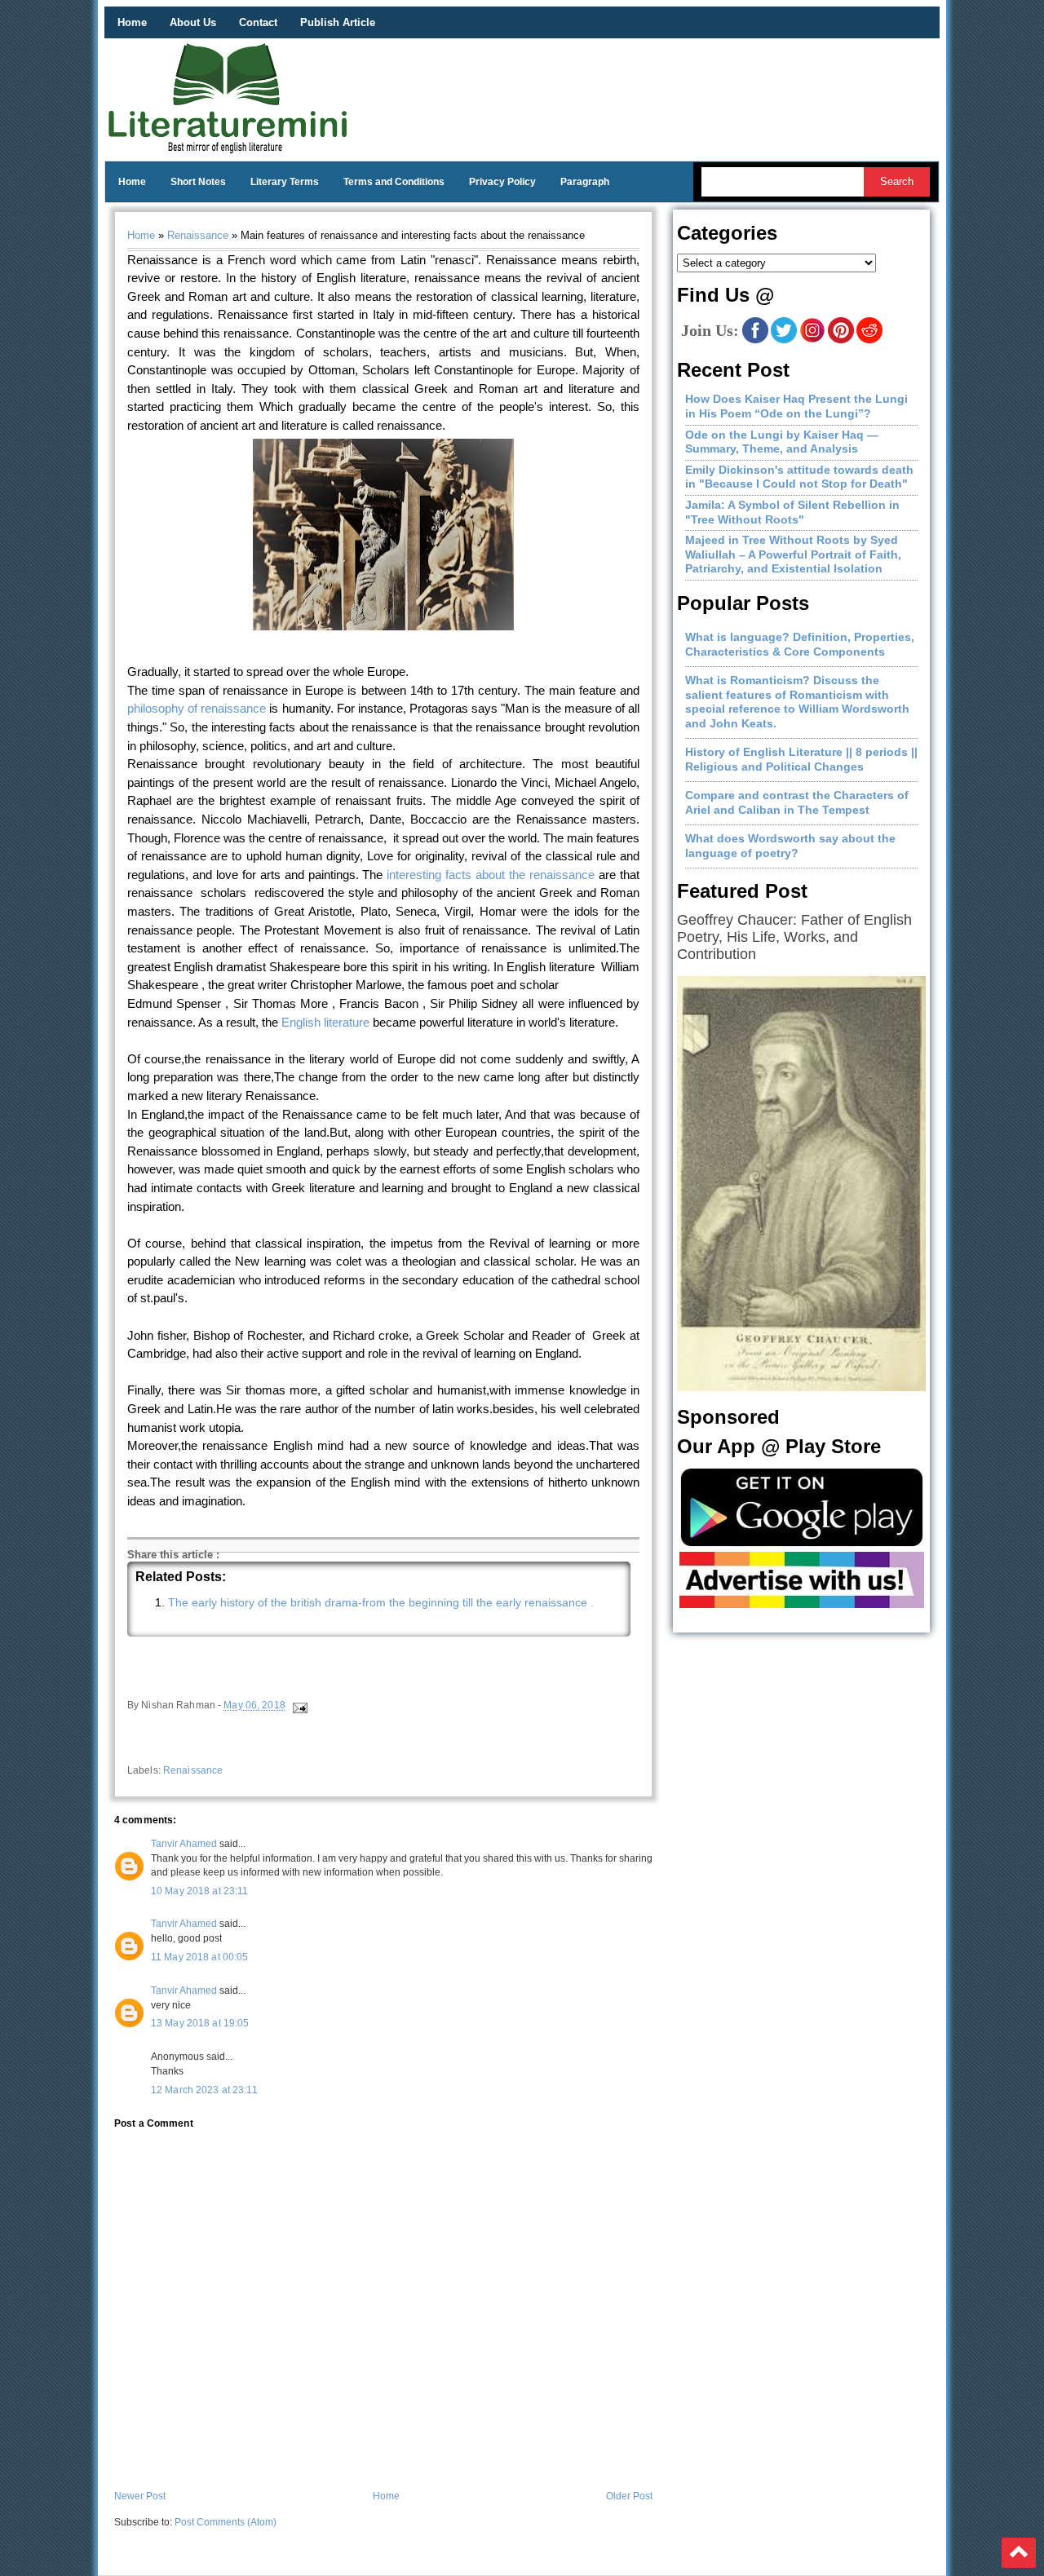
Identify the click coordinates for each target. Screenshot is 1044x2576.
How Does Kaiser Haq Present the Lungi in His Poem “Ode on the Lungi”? (796, 406)
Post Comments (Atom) (226, 2522)
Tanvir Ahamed (184, 1844)
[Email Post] (299, 1706)
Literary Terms (285, 182)
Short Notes (198, 182)
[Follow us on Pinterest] (841, 340)
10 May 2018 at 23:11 (199, 1891)
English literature (325, 1022)
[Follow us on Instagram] (812, 340)
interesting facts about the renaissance (491, 875)
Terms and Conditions (394, 182)
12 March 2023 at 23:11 (204, 2090)
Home (132, 22)
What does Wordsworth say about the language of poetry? (790, 846)
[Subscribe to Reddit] (869, 340)
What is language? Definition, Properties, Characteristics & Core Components (800, 644)
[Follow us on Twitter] (784, 340)
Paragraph (585, 182)
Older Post (629, 2496)
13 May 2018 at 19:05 (200, 2023)
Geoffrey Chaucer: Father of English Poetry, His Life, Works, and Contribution (794, 937)
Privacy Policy (502, 182)
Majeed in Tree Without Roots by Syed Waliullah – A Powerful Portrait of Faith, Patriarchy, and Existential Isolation (793, 554)
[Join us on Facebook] (755, 340)
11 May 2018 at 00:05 (199, 1957)
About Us (193, 22)
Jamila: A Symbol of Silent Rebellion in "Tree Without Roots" (792, 512)
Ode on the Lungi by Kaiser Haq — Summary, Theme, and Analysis (782, 442)
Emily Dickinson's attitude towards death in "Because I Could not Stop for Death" (799, 477)
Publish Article (338, 22)
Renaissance (198, 235)
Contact (258, 22)
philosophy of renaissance (197, 708)
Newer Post (140, 2496)
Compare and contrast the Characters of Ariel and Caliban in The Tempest (797, 802)
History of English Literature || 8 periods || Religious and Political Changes (801, 759)
